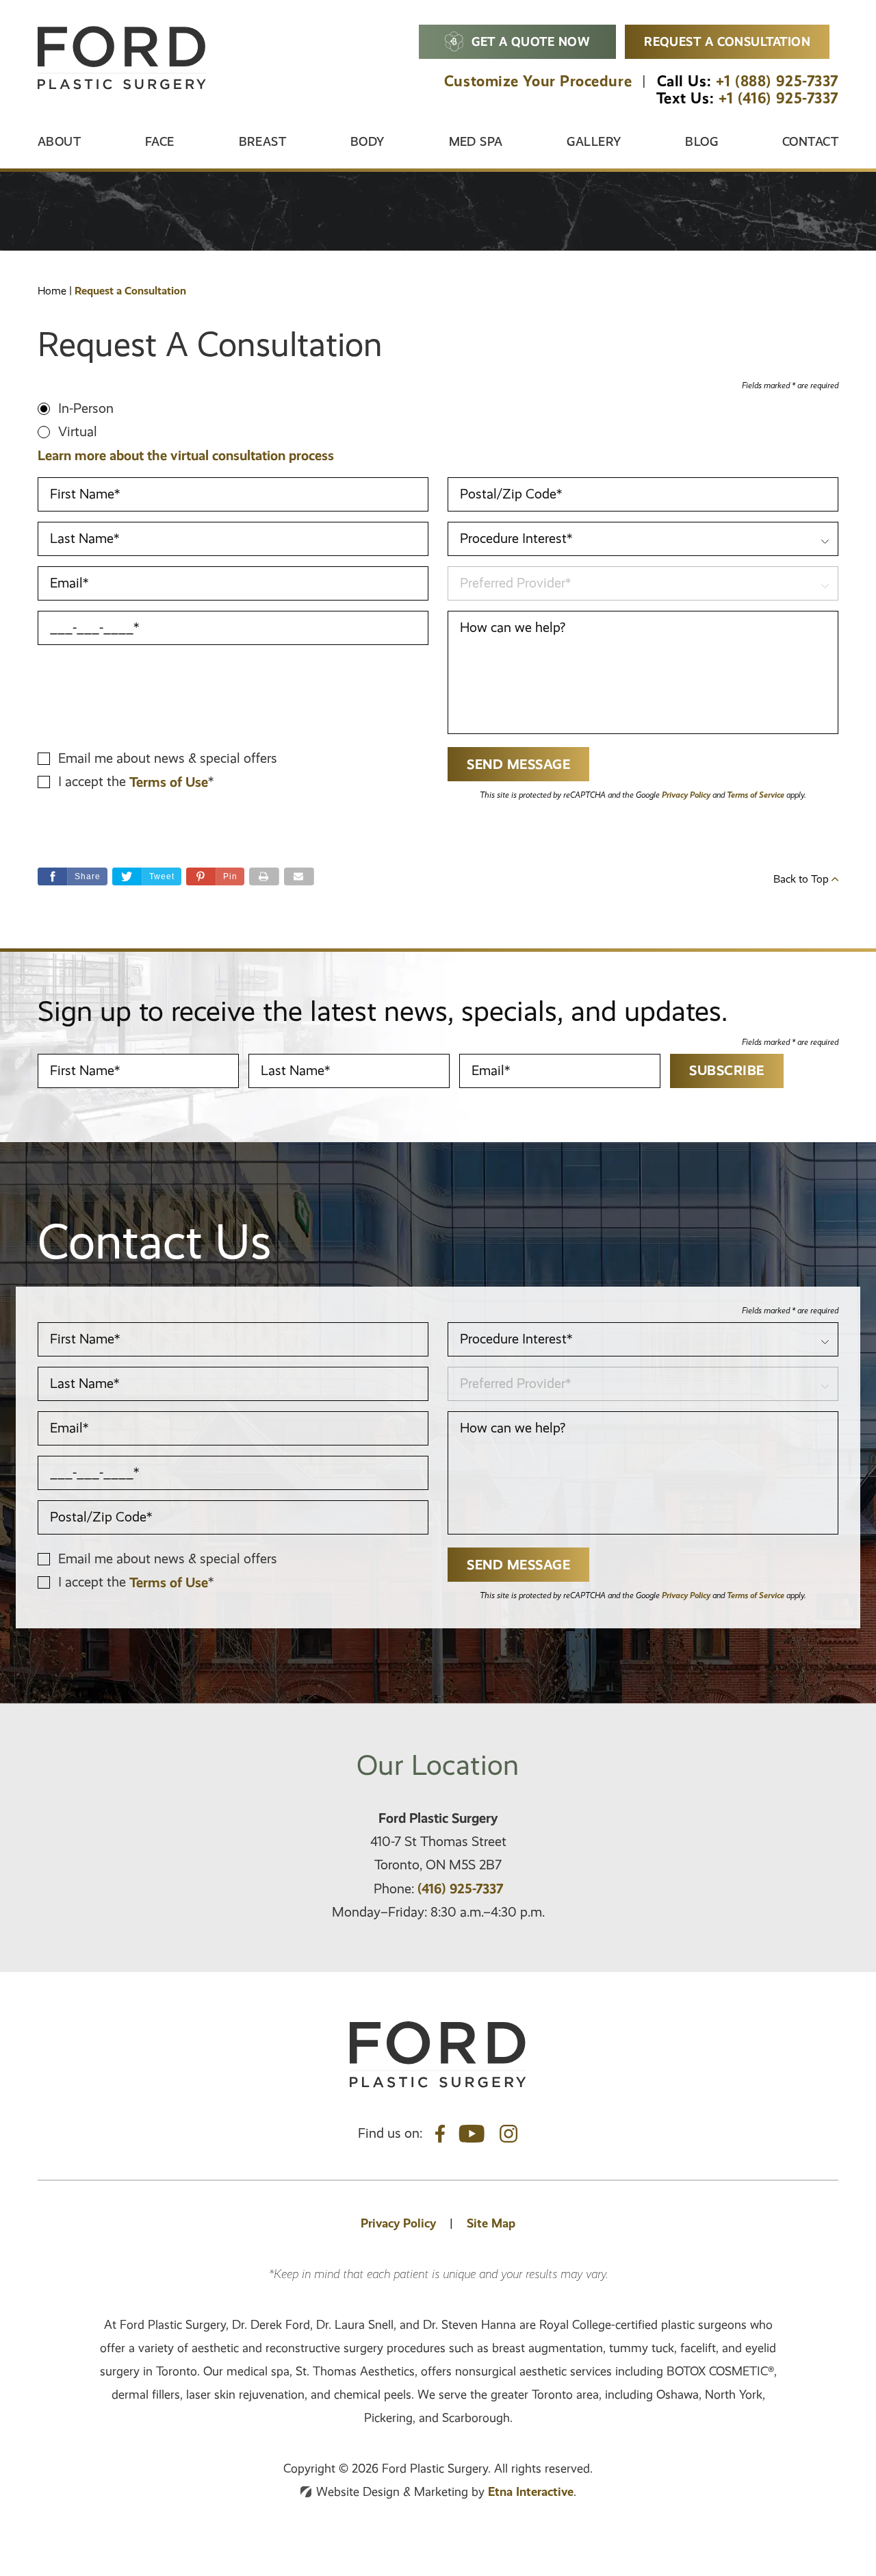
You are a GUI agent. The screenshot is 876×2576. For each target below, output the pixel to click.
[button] (215, 876)
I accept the (94, 782)
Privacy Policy (686, 795)
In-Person (86, 408)
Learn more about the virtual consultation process (186, 455)
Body (368, 141)
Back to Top (802, 879)
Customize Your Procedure (538, 81)
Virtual (78, 432)
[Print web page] (264, 876)
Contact (810, 141)
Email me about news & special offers (168, 758)
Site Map (491, 2223)
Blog (701, 141)
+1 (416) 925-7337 (778, 98)
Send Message (518, 764)
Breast (263, 141)
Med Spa (476, 141)
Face (160, 141)
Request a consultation (727, 41)
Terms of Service (756, 795)
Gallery (594, 141)
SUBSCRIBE (727, 1070)
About (59, 141)
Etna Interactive (531, 2491)
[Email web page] (299, 876)
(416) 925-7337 (460, 1889)
